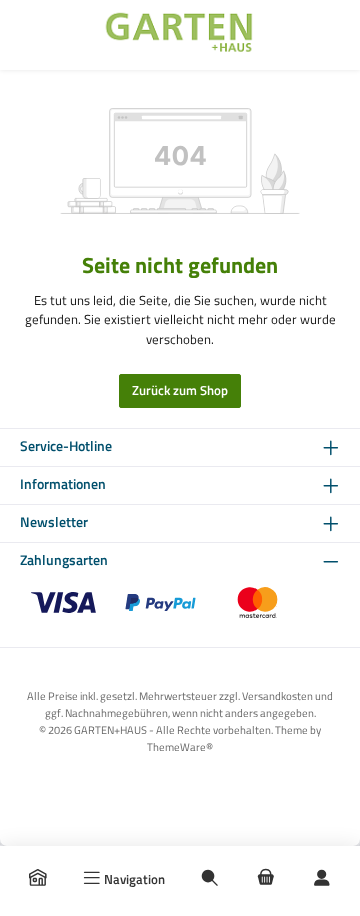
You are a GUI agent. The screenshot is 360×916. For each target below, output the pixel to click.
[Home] (38, 879)
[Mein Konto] (322, 879)
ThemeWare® (180, 746)
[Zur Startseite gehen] (180, 35)
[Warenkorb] (266, 879)
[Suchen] (210, 879)
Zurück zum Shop (180, 390)
